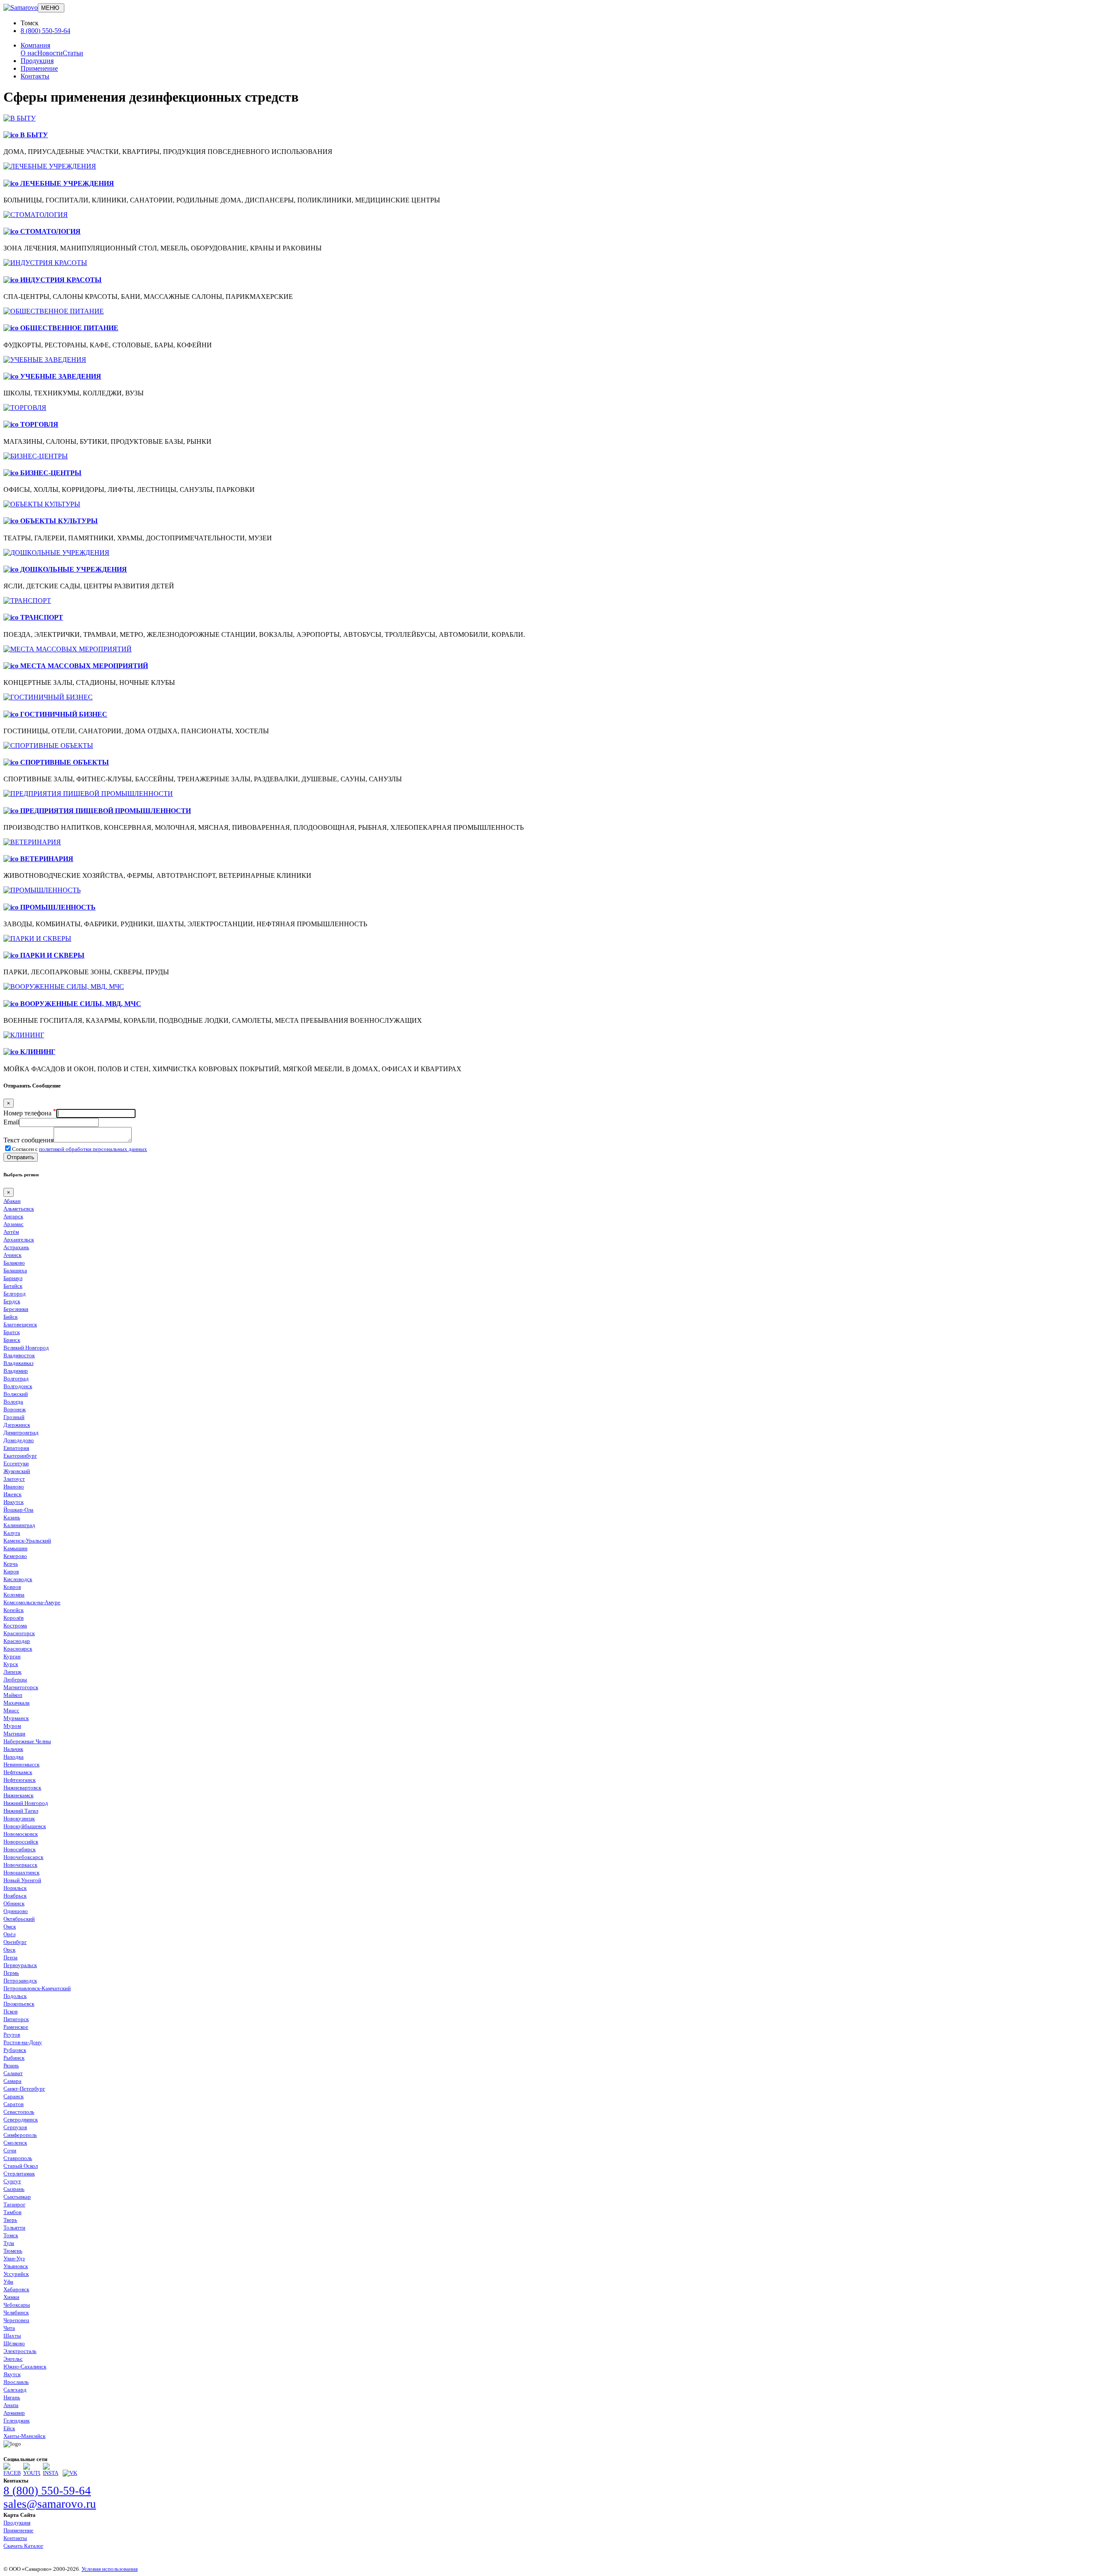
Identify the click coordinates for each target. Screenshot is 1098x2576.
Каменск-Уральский (27, 1541)
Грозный (14, 1417)
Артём (11, 1232)
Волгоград (16, 1378)
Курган (12, 1656)
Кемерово (15, 1556)
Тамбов (12, 2212)
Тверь (10, 2220)
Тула (9, 2243)
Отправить (21, 1157)
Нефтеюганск (20, 1780)
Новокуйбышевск (25, 1826)
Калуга (12, 1533)
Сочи (10, 2150)
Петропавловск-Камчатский (37, 1988)
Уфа (8, 2282)
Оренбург (15, 1942)
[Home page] (21, 8)
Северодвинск (21, 2120)
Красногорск (19, 1633)
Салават (13, 2073)
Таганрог (14, 2204)
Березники (16, 1309)
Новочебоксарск (23, 1857)
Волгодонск (18, 1386)
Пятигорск (16, 2019)
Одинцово (16, 1911)
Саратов (14, 2104)
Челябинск (16, 2312)
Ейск (9, 2428)
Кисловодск (18, 1579)
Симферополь (20, 2135)
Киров (11, 1571)
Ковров (12, 1587)
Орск (9, 1950)
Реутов (12, 2035)
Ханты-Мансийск (24, 2436)
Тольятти (14, 2228)
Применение (39, 68)
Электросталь (20, 2351)
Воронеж (15, 1409)
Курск (11, 1664)
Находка (14, 1757)
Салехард (15, 2390)
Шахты (12, 2336)
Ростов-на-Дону (23, 2042)
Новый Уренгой (22, 1880)
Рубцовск (15, 2050)
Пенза (11, 1957)
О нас (29, 53)
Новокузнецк (19, 1818)
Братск (12, 1332)
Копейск (14, 1610)
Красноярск (18, 1649)
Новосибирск (20, 1849)
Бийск (11, 1317)
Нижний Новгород (26, 1803)
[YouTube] (32, 2473)
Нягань (12, 2397)
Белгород (15, 1294)
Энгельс (13, 2359)
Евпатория (16, 1448)
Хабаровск (16, 2289)
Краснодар (17, 1641)
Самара (12, 2081)
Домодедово (19, 1440)
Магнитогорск (21, 1687)
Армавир (14, 2413)
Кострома (15, 1625)
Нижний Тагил (21, 1811)
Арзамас (14, 1224)
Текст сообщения (29, 1140)
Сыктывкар (17, 2197)
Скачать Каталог (23, 2546)
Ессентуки (16, 1463)
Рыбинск (14, 2058)
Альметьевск (19, 1209)
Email (11, 1122)
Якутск (12, 2374)
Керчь (11, 1564)
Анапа (11, 2405)
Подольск (15, 1996)
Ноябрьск (15, 1896)
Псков (11, 2011)
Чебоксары (17, 2305)
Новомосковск (21, 1834)
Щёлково (14, 2343)
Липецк (12, 1672)
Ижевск (12, 1494)
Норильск (15, 1888)
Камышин (15, 1548)
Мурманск (16, 1718)
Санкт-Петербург (24, 2089)
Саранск (14, 2096)
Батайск (13, 1286)
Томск (11, 2235)
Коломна (14, 1595)
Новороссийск (21, 1842)
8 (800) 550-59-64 (45, 31)
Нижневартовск (22, 1788)
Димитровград (21, 1433)
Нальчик (13, 1749)
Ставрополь (18, 2158)
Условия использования (110, 2569)
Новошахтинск (21, 1872)
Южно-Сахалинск (25, 2367)
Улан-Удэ (14, 2258)
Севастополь (19, 2112)
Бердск (12, 1301)
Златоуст (14, 1479)
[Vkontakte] (70, 2473)
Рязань (11, 2065)
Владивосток (19, 1355)
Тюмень (13, 2251)
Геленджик (17, 2421)
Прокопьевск (19, 2004)
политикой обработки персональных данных (93, 1149)
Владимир (16, 1371)
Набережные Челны (27, 1741)
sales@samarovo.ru (50, 2504)
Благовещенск (20, 1324)
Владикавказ (18, 1363)
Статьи (73, 53)
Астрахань (16, 1247)
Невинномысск (21, 1764)
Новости (50, 53)
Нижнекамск (18, 1795)
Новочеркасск (20, 1865)
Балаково (14, 1263)
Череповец (16, 2320)
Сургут (12, 2181)
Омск (10, 1927)
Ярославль (16, 2382)
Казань (12, 1517)
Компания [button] (35, 45)
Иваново (14, 1487)
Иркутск (14, 1502)
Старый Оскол (21, 2166)
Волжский (16, 1394)
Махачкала (17, 1703)
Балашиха (15, 1270)
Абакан (12, 1201)
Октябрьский (19, 1919)
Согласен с (80, 1149)
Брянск (12, 1340)
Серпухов (15, 2127)
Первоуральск (20, 1965)
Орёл (9, 1934)
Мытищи (14, 1734)
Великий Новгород (26, 1348)
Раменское (16, 2027)
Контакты (35, 76)
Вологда (13, 1402)
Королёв (14, 1618)
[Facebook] (12, 2473)
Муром (12, 1726)
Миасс (11, 1710)
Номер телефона (30, 1113)
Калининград (19, 1525)
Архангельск (19, 1240)
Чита (9, 2328)
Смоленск (15, 2143)
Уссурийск (16, 2274)
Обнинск (14, 1903)
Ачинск (12, 1255)
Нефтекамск (18, 1772)
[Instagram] (51, 2473)
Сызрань (14, 2189)
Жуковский (17, 1471)
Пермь (11, 1973)
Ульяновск (16, 2266)
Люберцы (15, 1680)
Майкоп (13, 1695)
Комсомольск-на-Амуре (32, 1602)
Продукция (37, 61)
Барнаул (13, 1278)
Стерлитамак (19, 2174)
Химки (11, 2297)
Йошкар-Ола (18, 1510)
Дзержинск (17, 1425)
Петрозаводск (20, 1981)
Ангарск (13, 1216)
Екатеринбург (20, 1456)
